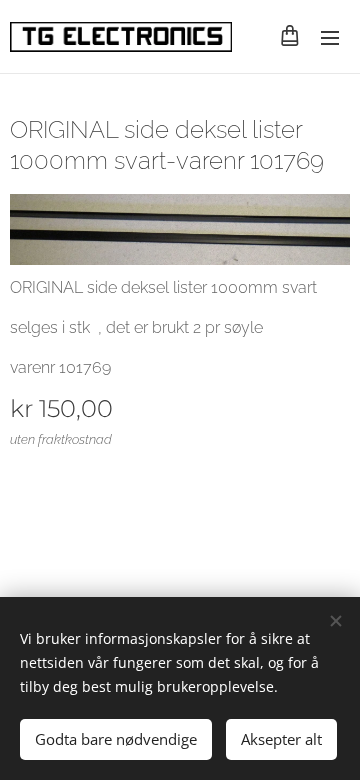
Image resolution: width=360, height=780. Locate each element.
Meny (330, 37)
